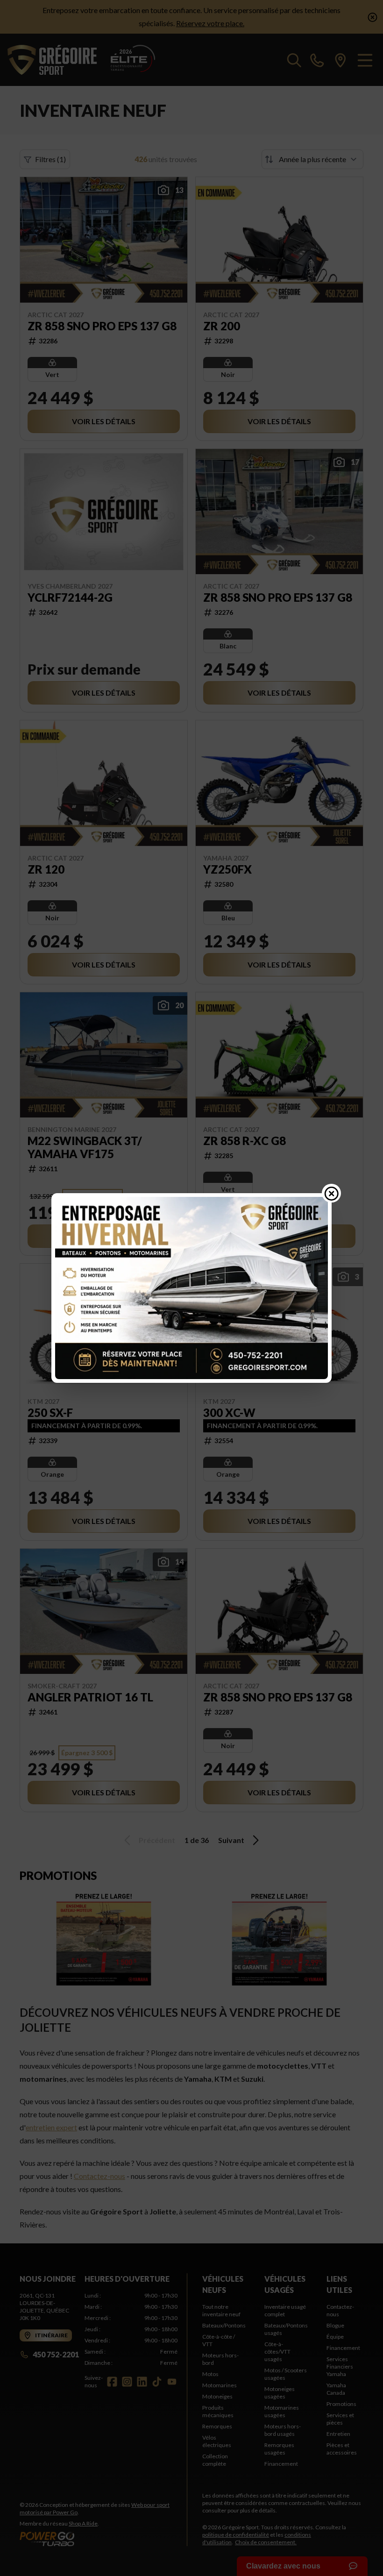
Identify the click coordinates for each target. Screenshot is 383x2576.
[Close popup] (332, 1193)
